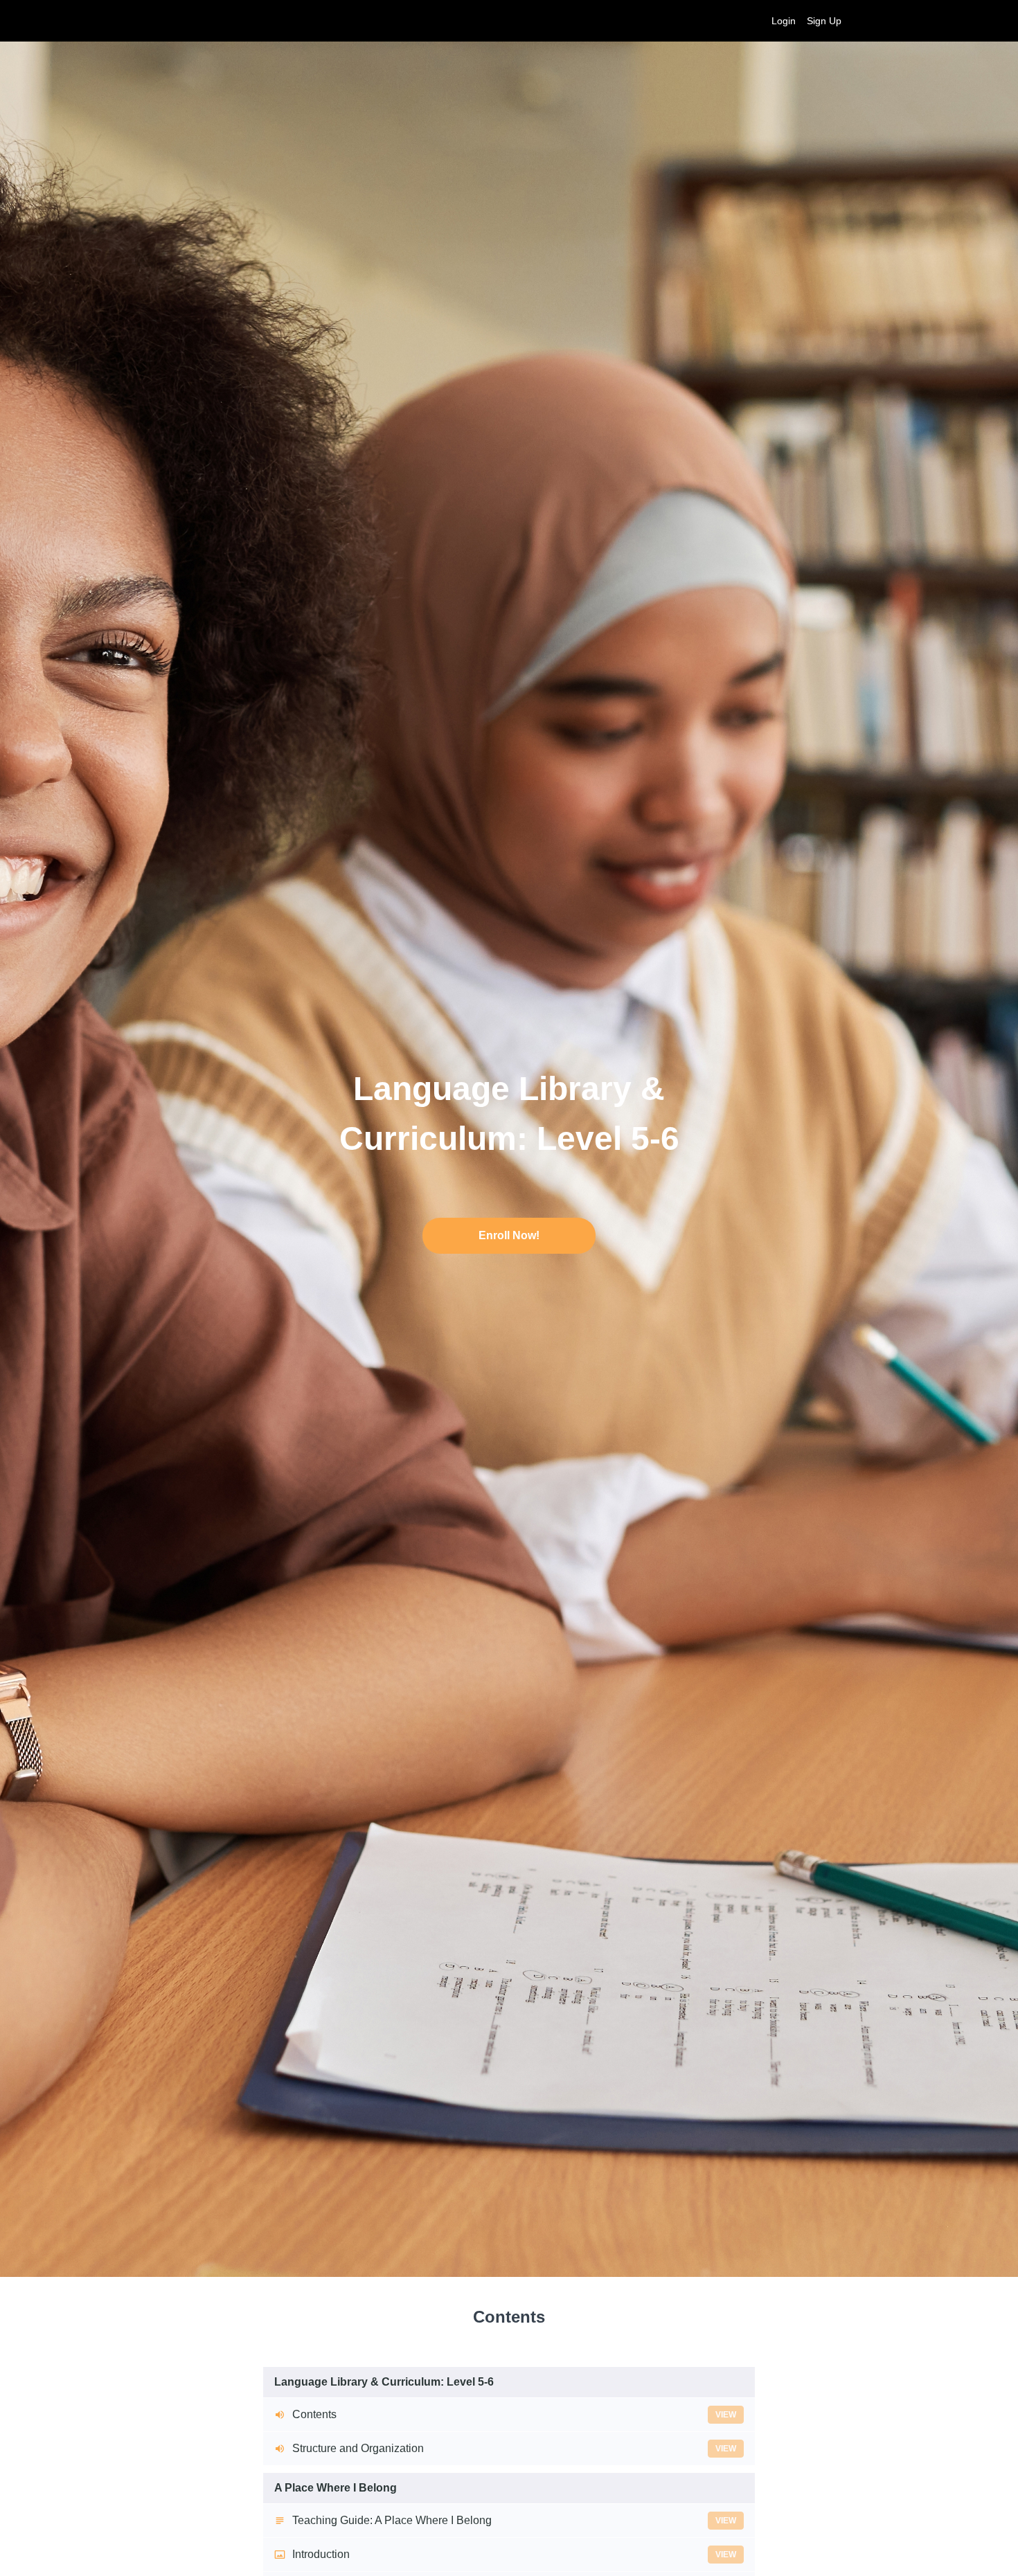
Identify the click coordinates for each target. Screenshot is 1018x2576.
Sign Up (824, 21)
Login (784, 21)
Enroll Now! (509, 1235)
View (726, 2415)
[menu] (801, 21)
